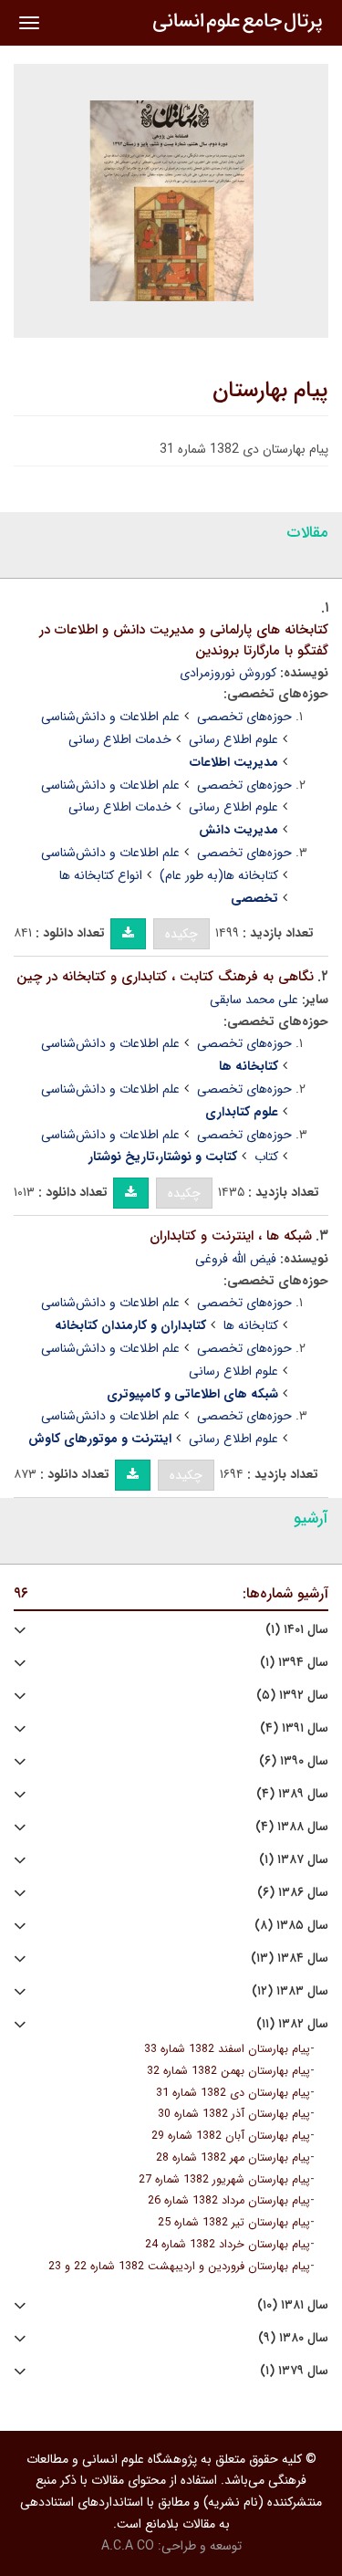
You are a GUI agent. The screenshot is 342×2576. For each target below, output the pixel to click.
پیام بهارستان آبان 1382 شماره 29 (231, 2136)
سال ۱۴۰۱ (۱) (297, 1630)
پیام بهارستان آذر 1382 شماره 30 (234, 2114)
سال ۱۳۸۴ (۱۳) (290, 1958)
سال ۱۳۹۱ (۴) (294, 1728)
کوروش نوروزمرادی (228, 673)
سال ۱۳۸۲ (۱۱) (292, 2024)
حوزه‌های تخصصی (244, 717)
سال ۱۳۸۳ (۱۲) (290, 1991)
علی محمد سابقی (254, 1000)
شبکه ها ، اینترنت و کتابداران (231, 1236)
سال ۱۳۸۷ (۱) (294, 1860)
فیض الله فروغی (236, 1259)
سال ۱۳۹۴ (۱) (294, 1663)
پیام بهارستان (270, 391)
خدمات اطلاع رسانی (120, 739)
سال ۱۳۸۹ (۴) (292, 1794)
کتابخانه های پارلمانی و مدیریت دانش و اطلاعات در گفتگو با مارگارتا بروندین (184, 640)
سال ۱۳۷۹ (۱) (294, 2371)
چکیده (181, 934)
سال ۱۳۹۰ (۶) (294, 1761)
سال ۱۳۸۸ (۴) (292, 1827)
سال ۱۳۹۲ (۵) (292, 1696)
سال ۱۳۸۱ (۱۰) (293, 2305)
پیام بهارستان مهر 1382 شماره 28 (233, 2158)
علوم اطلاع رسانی (233, 739)
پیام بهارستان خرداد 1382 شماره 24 (228, 2245)
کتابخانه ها (251, 1325)
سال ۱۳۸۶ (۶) (293, 1893)
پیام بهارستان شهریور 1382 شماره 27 (224, 2180)
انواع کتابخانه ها (101, 875)
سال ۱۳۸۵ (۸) (291, 1926)
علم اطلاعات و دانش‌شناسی (110, 717)
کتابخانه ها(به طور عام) (219, 875)
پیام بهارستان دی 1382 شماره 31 (233, 2093)
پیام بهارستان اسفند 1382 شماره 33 (227, 2049)
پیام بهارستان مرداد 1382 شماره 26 (229, 2201)
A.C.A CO (128, 2546)
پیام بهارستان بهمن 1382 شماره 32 (228, 2071)
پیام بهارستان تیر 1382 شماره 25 (234, 2223)
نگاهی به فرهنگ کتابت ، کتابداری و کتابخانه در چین (165, 977)
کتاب (266, 1157)
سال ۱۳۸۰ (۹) (293, 2338)
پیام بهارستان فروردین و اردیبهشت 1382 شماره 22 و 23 (179, 2267)
